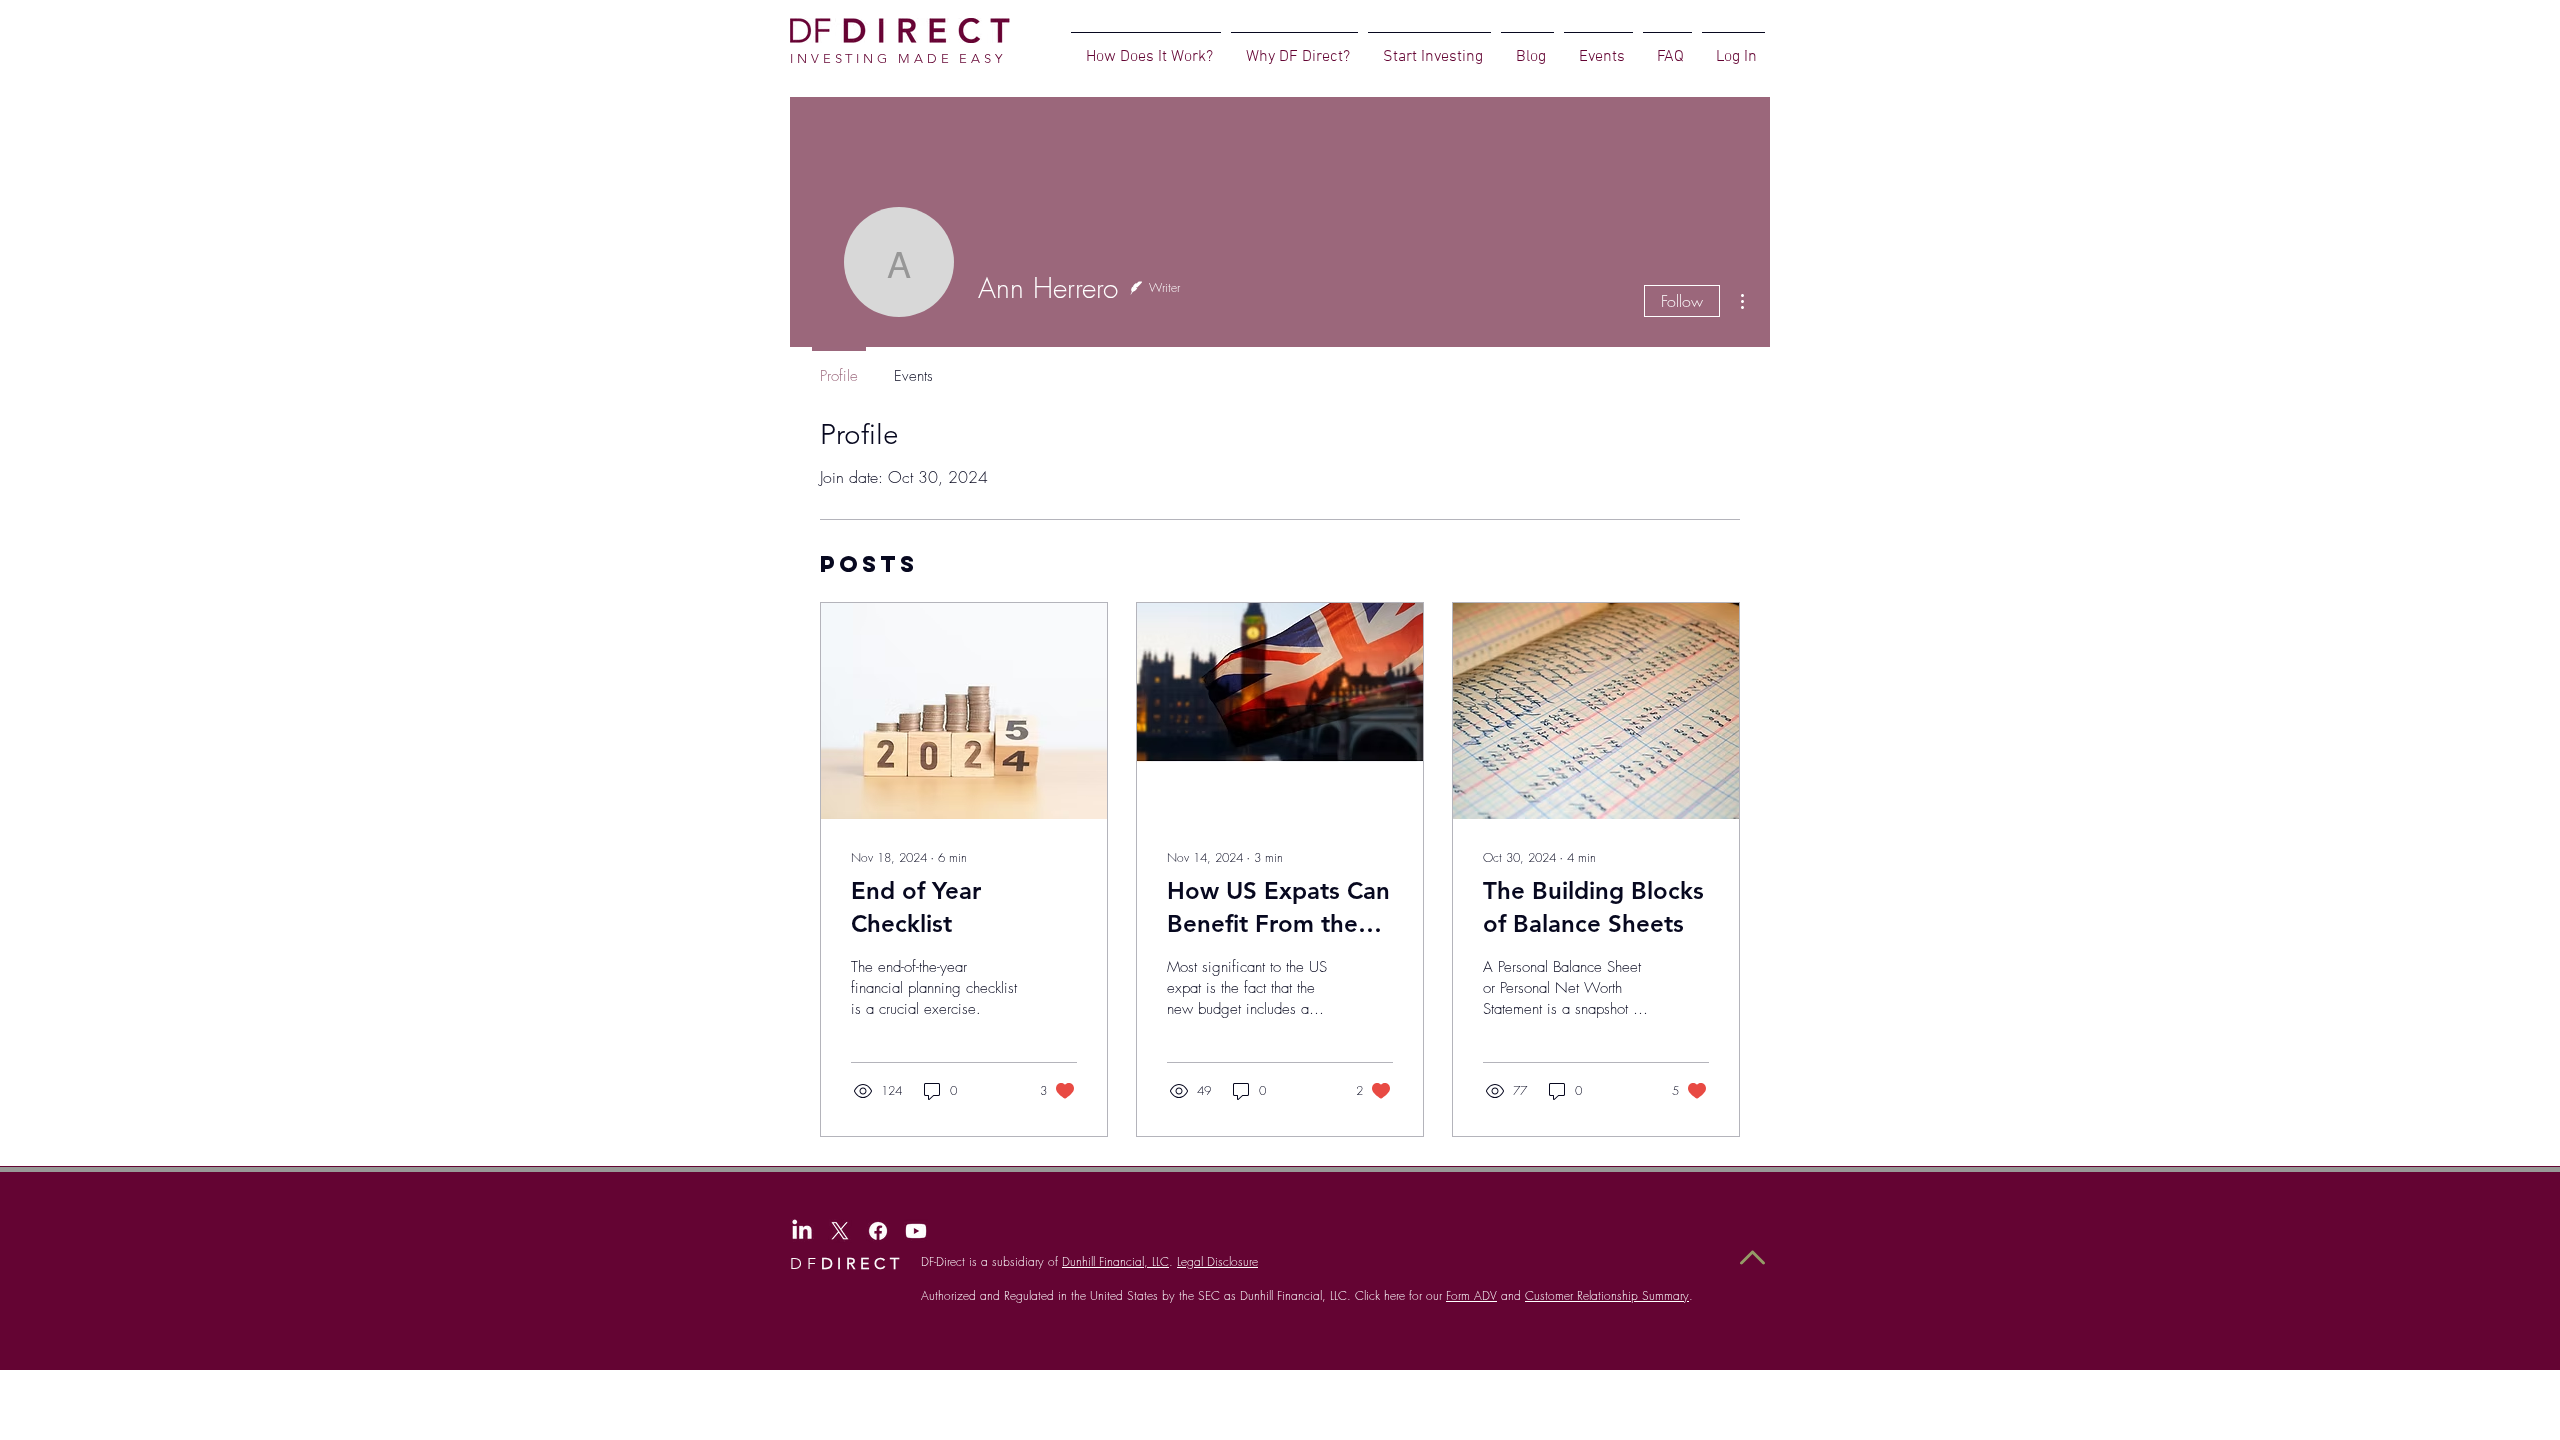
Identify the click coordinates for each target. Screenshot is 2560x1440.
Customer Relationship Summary (1607, 1295)
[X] (840, 1231)
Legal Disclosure (1217, 1261)
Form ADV (1471, 1295)
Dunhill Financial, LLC (1115, 1261)
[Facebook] (878, 1231)
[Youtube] (916, 1231)
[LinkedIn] (802, 1231)
